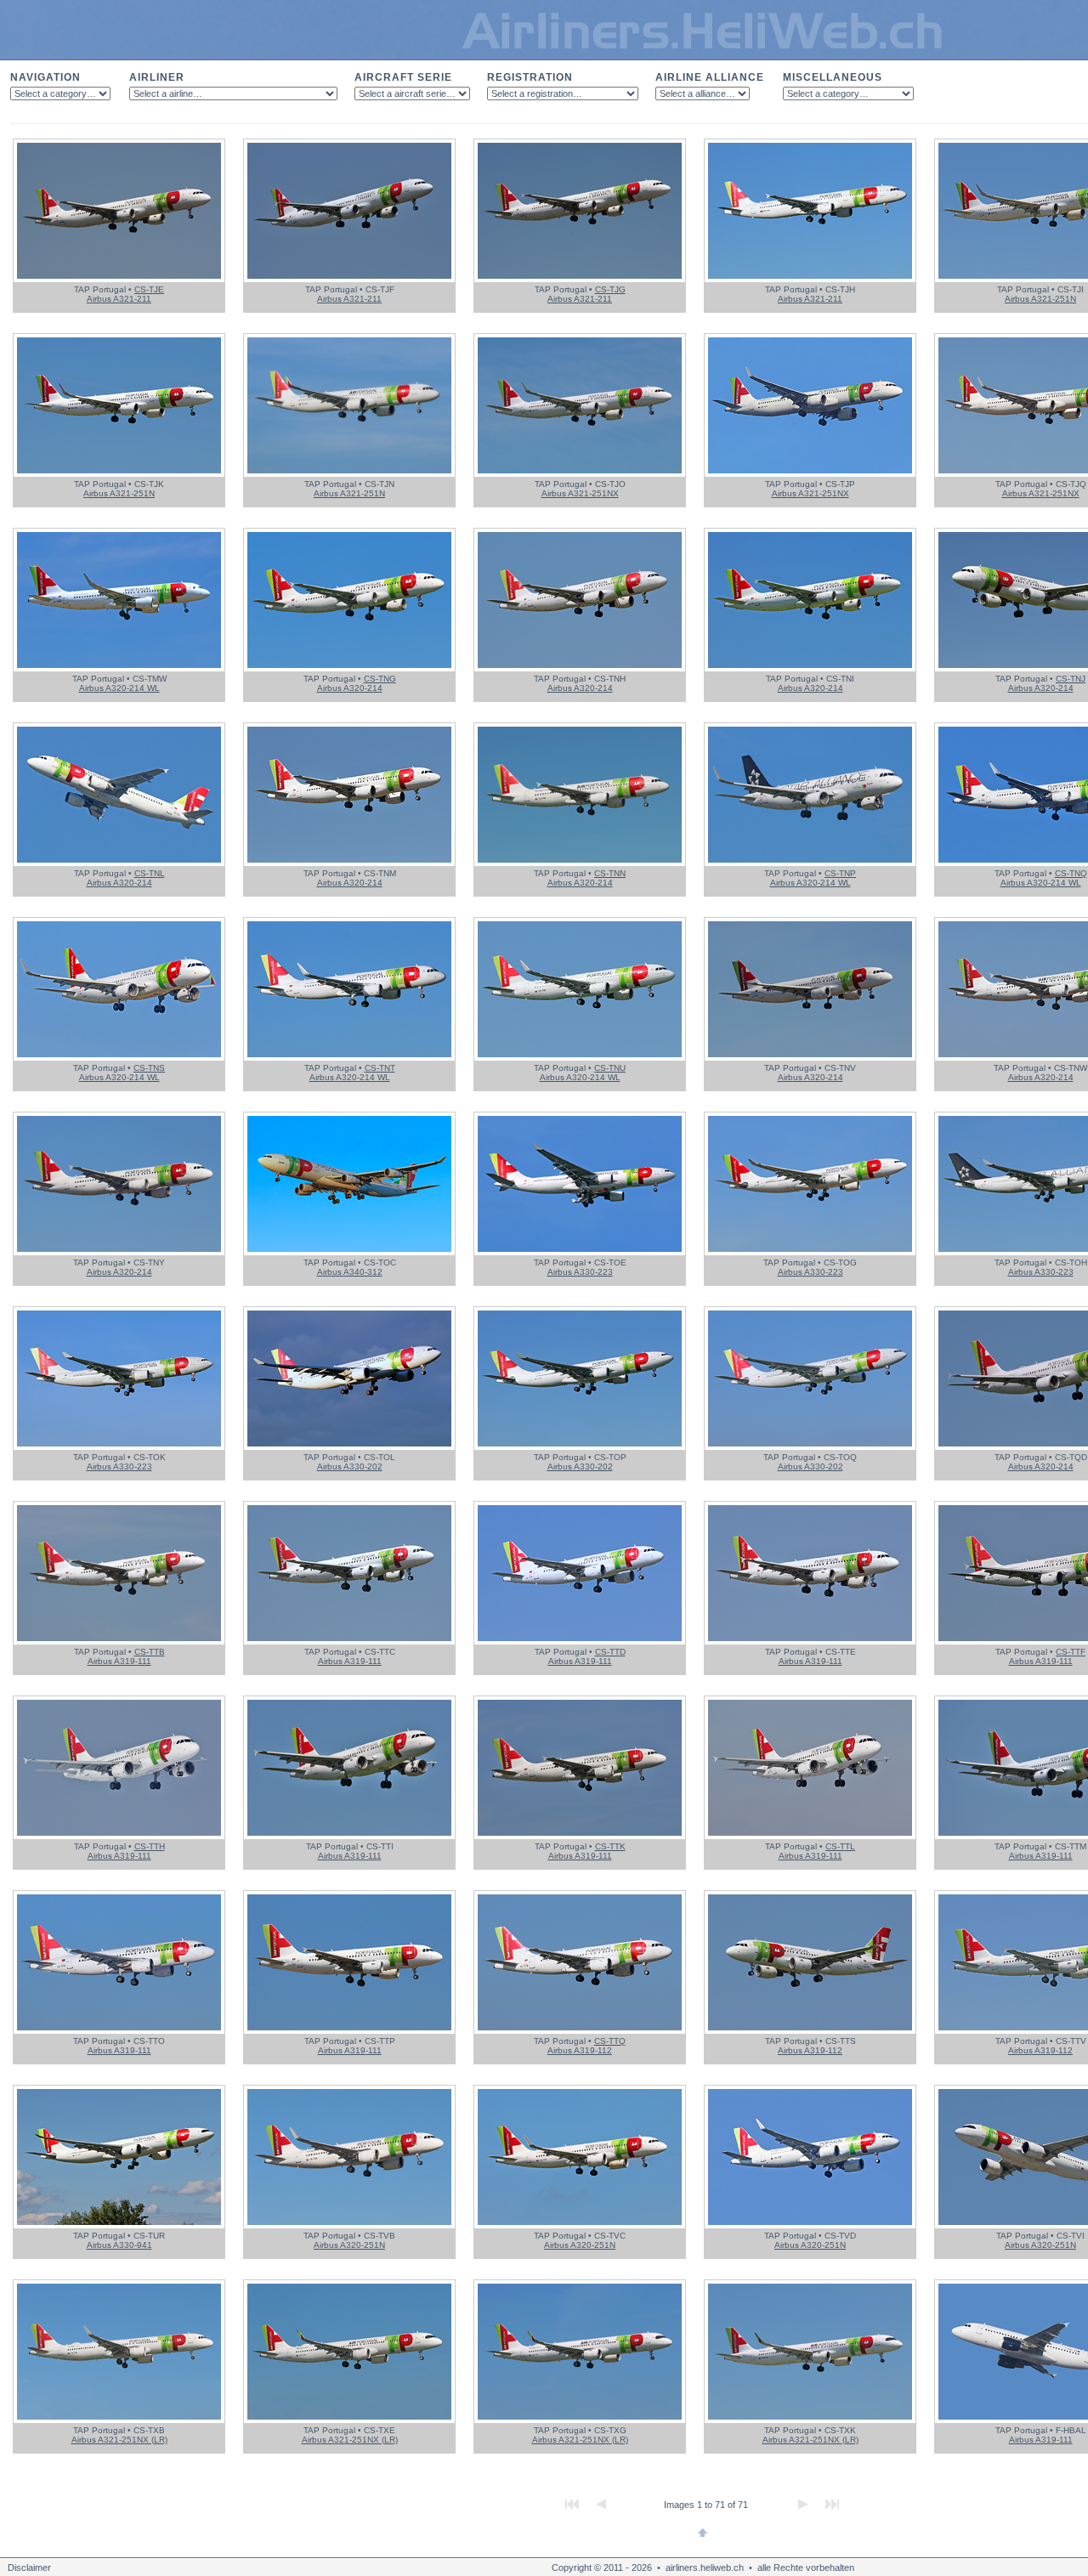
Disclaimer (29, 2568)
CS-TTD (610, 1652)
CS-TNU (610, 1068)
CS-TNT (380, 1068)
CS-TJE (149, 289)
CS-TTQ (610, 2041)
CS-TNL (150, 873)
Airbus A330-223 (580, 1272)
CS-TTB (150, 1652)
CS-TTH (150, 1846)
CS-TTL (840, 1846)
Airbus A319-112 (580, 2050)
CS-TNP (840, 873)
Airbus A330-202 (350, 1466)
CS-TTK (610, 1846)
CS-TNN (610, 873)
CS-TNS (149, 1068)
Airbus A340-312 (350, 1272)
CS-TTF (1071, 1652)
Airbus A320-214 (350, 688)
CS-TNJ (1071, 679)
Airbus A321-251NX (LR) (119, 2440)
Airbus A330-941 (119, 2245)
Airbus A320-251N (349, 2245)
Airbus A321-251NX (580, 493)
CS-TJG (610, 289)
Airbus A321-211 (119, 299)
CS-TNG (380, 679)
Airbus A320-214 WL (119, 688)
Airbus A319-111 (119, 1661)
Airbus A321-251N (1040, 299)
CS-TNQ (1071, 873)
